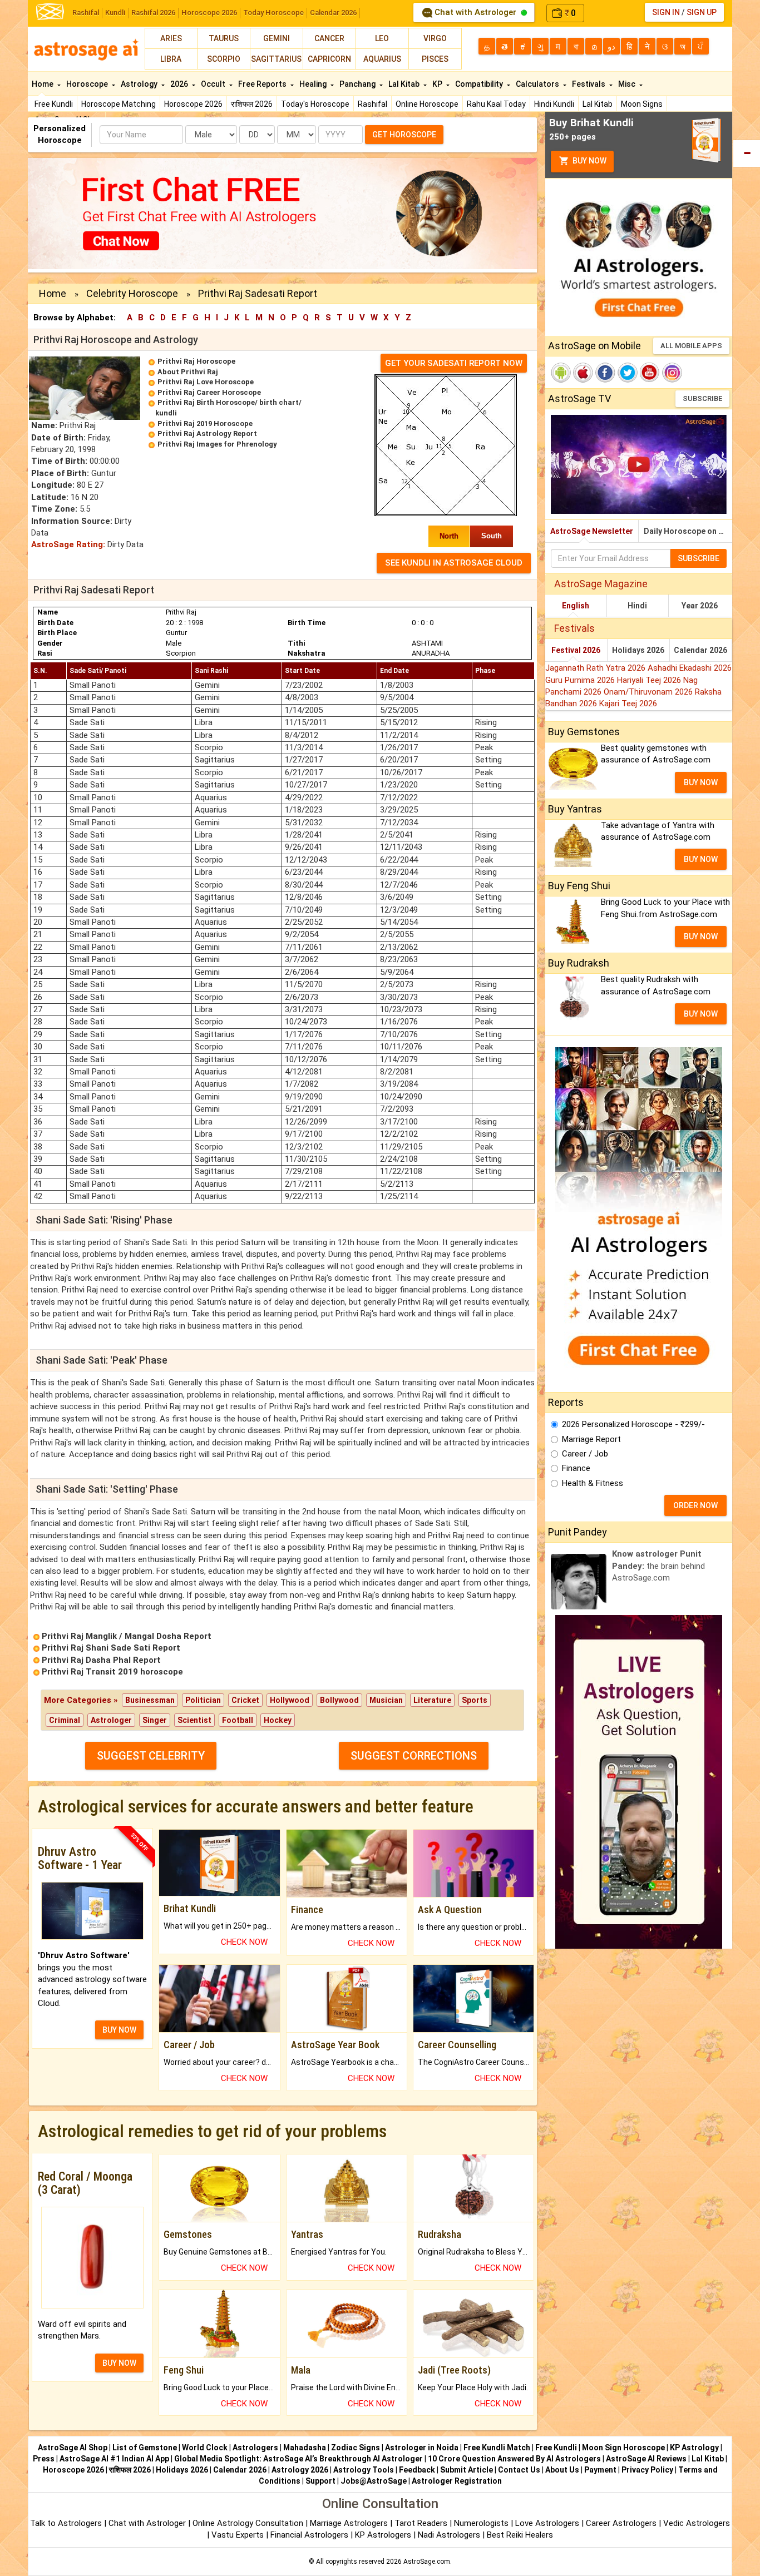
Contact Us (519, 2470)
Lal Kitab (598, 104)
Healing (314, 84)
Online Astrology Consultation (249, 2523)
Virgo (435, 38)
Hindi (637, 606)
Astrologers (255, 2448)
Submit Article (467, 2470)
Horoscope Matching (119, 104)
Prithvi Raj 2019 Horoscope (205, 423)
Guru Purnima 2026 (581, 680)
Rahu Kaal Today (496, 104)
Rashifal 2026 (153, 13)
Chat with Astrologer (475, 12)
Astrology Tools (364, 2470)
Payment (600, 2470)
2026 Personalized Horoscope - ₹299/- (633, 1424)
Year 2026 (700, 606)
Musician (386, 1700)
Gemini (277, 38)
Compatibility (480, 84)
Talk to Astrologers (66, 2523)
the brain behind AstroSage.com (658, 1566)
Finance (576, 1468)
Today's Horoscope (315, 104)
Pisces (435, 59)
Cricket (245, 1700)
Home (43, 84)
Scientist (194, 1720)
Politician (203, 1700)
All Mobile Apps (691, 346)
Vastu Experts (238, 2535)
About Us (562, 2470)
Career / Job (585, 1454)
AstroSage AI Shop (73, 2448)
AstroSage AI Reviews (646, 2459)
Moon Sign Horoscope (623, 2448)
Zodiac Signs (356, 2448)
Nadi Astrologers (449, 2535)
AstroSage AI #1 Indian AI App (114, 2459)
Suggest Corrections (414, 1756)
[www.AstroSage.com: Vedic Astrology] (50, 11)
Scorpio (224, 59)
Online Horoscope (427, 104)
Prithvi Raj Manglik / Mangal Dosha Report (127, 1636)
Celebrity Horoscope (132, 293)
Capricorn (329, 59)
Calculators (538, 84)
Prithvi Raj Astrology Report (207, 434)
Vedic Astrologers (697, 2523)
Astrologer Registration (457, 2481)
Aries (171, 38)
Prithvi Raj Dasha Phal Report (101, 1660)
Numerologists (482, 2523)
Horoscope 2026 (209, 13)
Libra (171, 59)
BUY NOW (119, 2030)
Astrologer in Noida (422, 2448)
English (576, 606)
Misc (628, 84)
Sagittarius (276, 59)
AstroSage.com (427, 2562)
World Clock (205, 2448)
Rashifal (86, 13)
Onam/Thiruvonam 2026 (649, 692)
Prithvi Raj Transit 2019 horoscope (112, 1672)
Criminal (65, 1720)
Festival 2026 (576, 650)
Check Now (244, 1942)
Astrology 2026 (300, 2470)
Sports (475, 1700)
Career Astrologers (621, 2523)
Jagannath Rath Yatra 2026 (596, 668)
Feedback (417, 2470)
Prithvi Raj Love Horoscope (206, 382)
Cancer (329, 38)
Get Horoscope (404, 135)
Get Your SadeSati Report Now (454, 363)
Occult (214, 84)
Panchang (358, 84)
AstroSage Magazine (601, 584)
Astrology (140, 84)
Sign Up (702, 12)
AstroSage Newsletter (592, 531)
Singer (155, 1720)
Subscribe (702, 398)
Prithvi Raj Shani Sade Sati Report (111, 1648)
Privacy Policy (647, 2470)
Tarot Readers (422, 2523)
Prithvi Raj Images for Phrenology (217, 444)
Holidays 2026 (638, 650)
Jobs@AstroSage (374, 2481)
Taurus (224, 38)
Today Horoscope (273, 13)
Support (320, 2481)
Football (238, 1720)
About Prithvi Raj (188, 372)
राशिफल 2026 (252, 104)
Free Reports (263, 84)
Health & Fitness (593, 1483)
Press (44, 2459)
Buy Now (589, 161)
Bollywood (339, 1700)
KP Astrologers (384, 2535)
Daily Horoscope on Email (688, 531)
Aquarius (382, 59)
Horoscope (88, 84)
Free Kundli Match (497, 2448)
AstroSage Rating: (68, 544)
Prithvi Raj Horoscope (196, 361)
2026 (180, 84)
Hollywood (290, 1700)
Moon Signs (642, 104)
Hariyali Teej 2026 (650, 680)
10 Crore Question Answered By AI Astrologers (514, 2459)
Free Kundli (54, 104)
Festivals (589, 84)
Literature (432, 1700)
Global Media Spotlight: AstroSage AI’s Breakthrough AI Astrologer (298, 2459)
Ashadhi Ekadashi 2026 (690, 668)
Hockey (278, 1720)
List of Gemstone (145, 2448)
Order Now (695, 1505)
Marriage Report (591, 1439)
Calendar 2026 (333, 13)
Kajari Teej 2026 (628, 704)
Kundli (115, 13)
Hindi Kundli (554, 104)
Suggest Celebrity (151, 1756)
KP (438, 84)
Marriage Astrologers (350, 2523)
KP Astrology (694, 2448)
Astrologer (111, 1720)
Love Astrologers (547, 2523)
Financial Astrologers (309, 2535)
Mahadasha (305, 2448)
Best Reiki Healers (520, 2535)
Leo (382, 38)
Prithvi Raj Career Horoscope (209, 392)
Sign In (666, 12)
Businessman (150, 1700)
